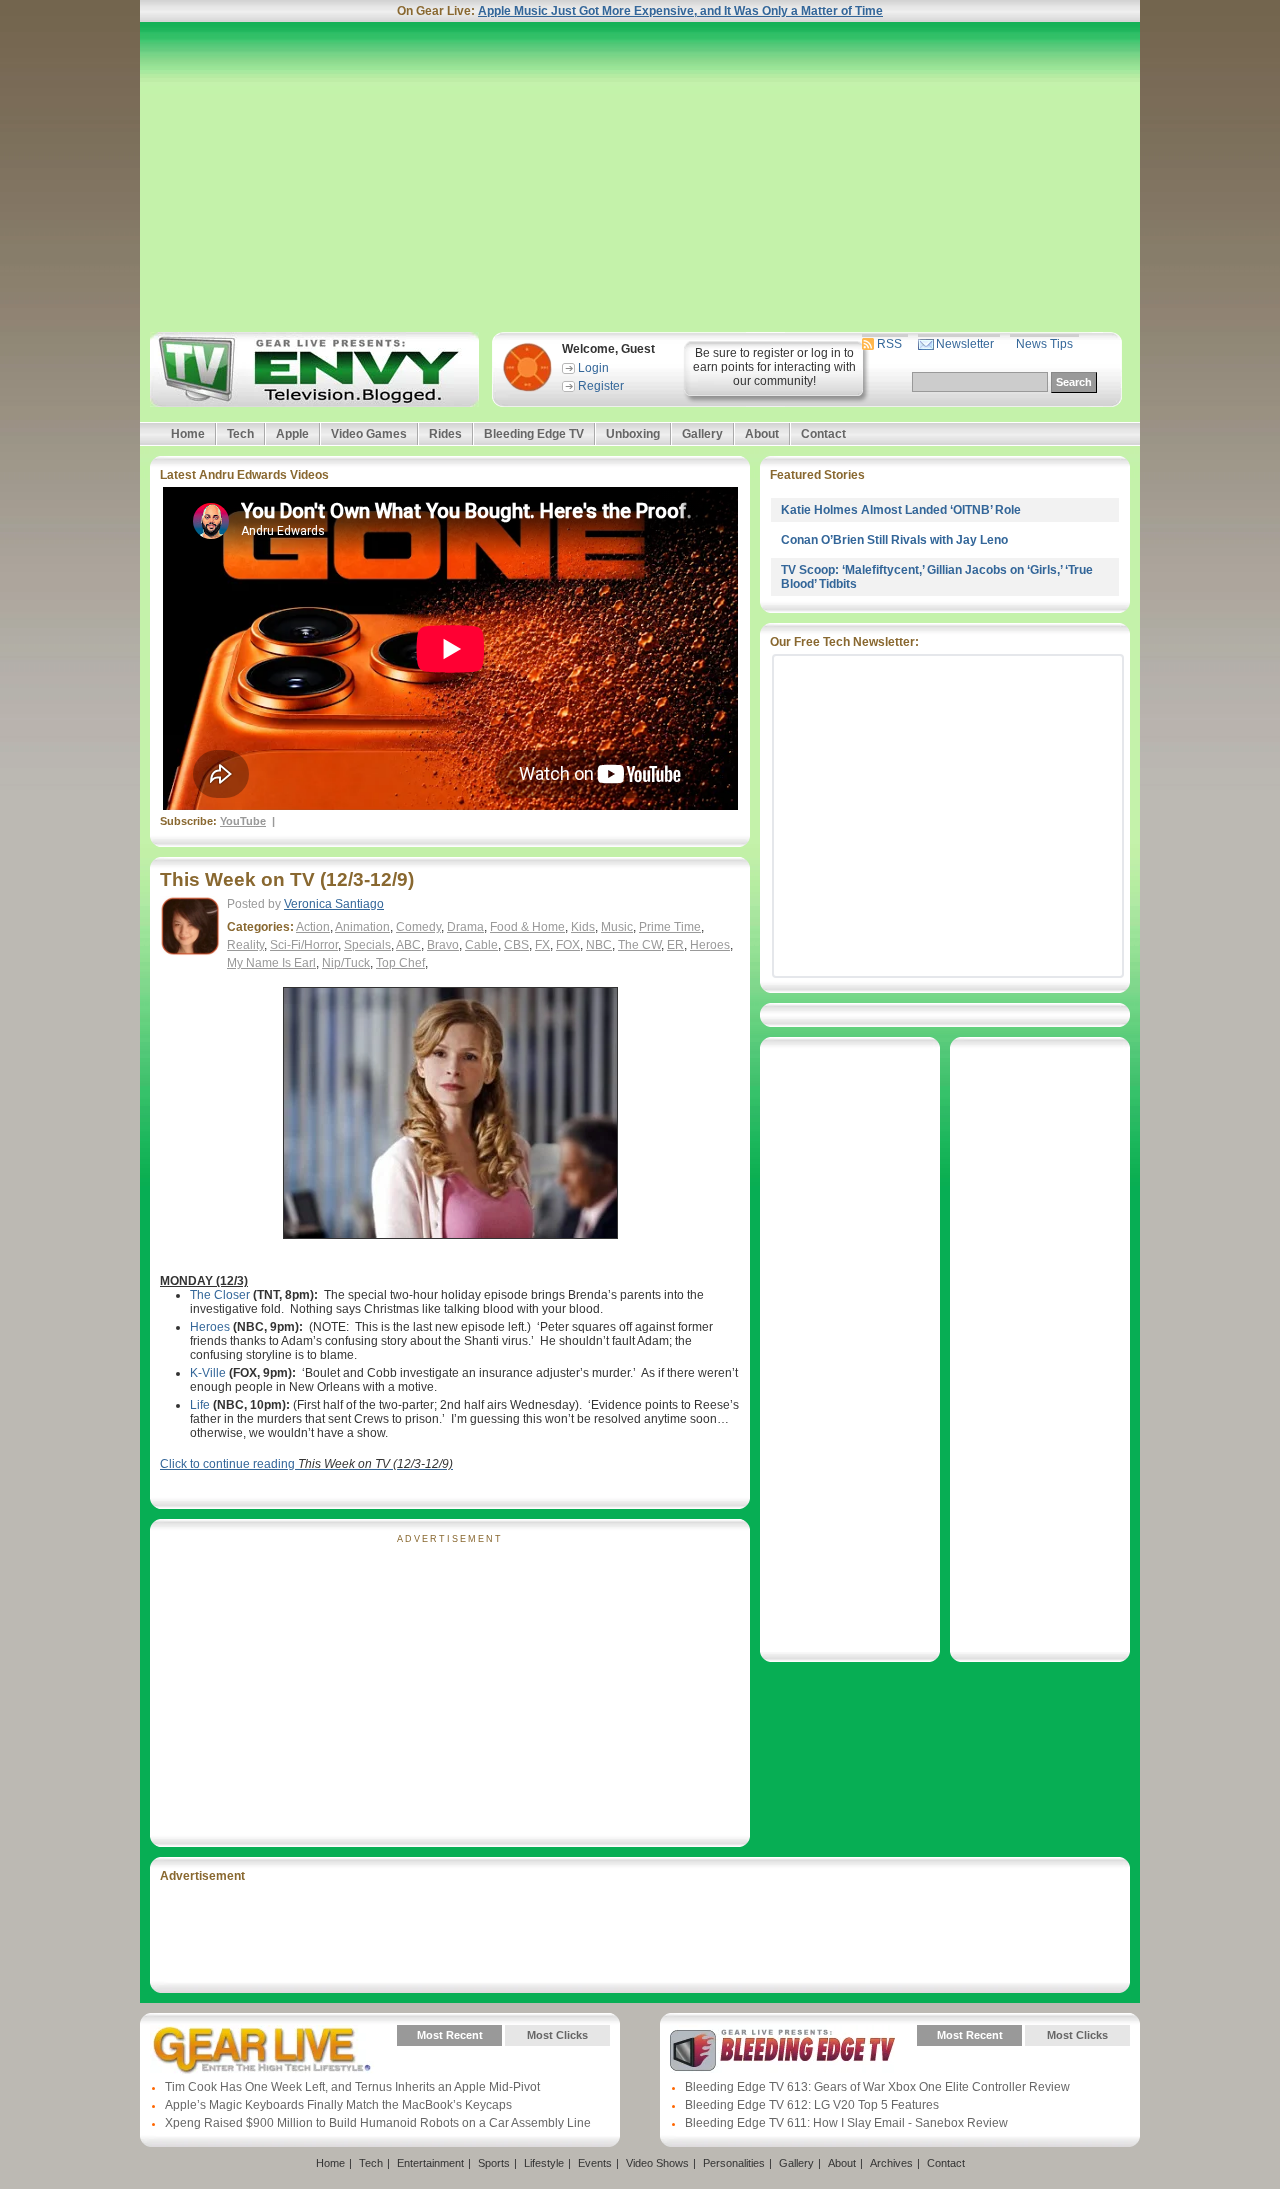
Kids (583, 927)
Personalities (734, 2163)
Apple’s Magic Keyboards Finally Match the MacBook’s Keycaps (338, 2105)
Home (188, 434)
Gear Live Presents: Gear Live (262, 2050)
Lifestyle (544, 2163)
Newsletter (965, 344)
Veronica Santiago (334, 904)
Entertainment (430, 2163)
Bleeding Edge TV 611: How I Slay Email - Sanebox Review (846, 2123)
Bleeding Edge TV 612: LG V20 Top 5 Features (812, 2105)
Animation (362, 927)
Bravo (443, 945)
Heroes (710, 945)
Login (593, 368)
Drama (465, 927)
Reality (245, 945)
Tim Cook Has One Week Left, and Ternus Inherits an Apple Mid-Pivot (352, 2087)
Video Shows (657, 2163)
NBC (599, 945)
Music (617, 927)
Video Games (369, 434)
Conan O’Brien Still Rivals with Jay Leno (894, 540)
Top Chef (400, 963)
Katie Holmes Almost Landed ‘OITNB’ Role (901, 510)
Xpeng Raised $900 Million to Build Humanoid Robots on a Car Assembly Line (378, 2123)
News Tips (1044, 344)
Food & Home (527, 927)
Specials (367, 945)
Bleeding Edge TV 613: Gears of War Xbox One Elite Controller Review (877, 2087)
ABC (408, 945)
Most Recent (450, 2035)
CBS (516, 945)
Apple (292, 434)
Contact (823, 434)
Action (313, 927)
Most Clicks (557, 2035)
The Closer (220, 1295)
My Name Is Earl (271, 963)
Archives (891, 2163)
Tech (240, 434)
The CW (639, 945)
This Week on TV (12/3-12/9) (287, 879)
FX (542, 945)
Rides (445, 434)
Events (595, 2163)
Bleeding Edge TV (534, 434)
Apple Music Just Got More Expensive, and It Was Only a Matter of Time (680, 11)
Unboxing (633, 434)
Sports (494, 2163)
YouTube (243, 821)
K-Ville (208, 1373)
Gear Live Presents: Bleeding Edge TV (782, 2050)
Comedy (418, 927)
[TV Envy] (311, 369)
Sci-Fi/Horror (304, 945)
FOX (568, 945)
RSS (889, 344)
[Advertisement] (640, 177)
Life (200, 1405)
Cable (481, 945)
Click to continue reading (306, 1464)
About (762, 434)
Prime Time (670, 927)
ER (675, 945)
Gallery (702, 434)
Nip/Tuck (346, 963)
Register (601, 386)
